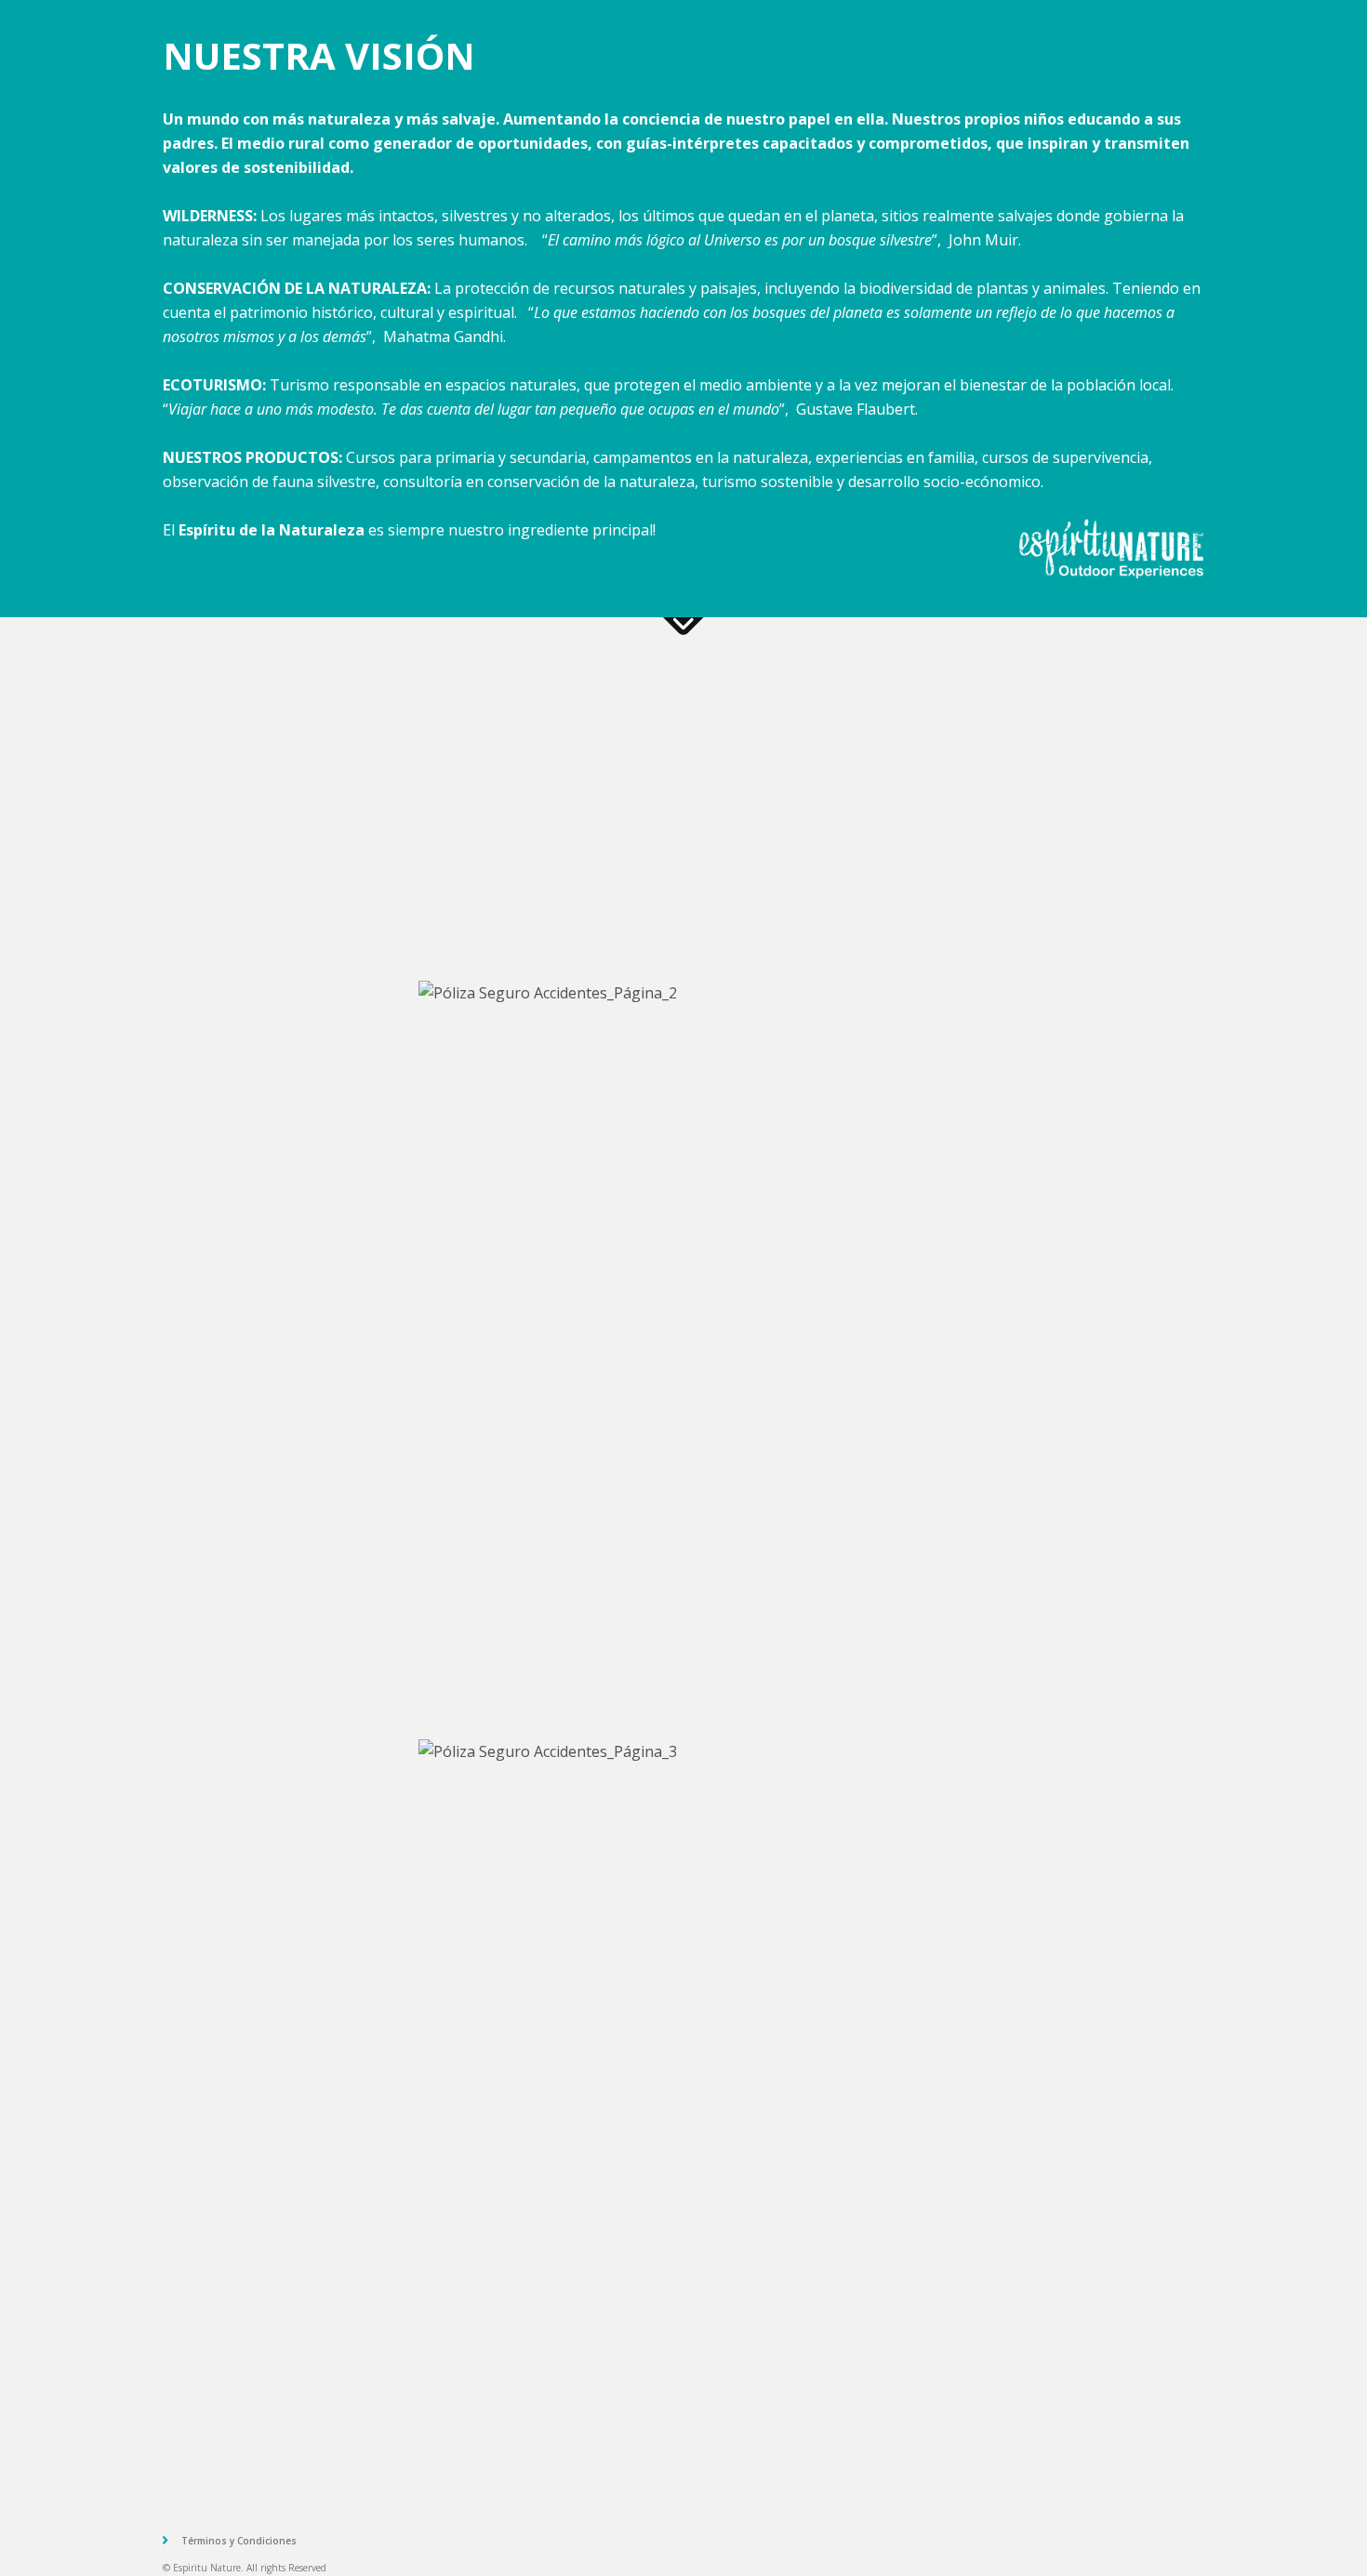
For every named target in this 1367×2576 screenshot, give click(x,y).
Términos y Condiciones (239, 2541)
